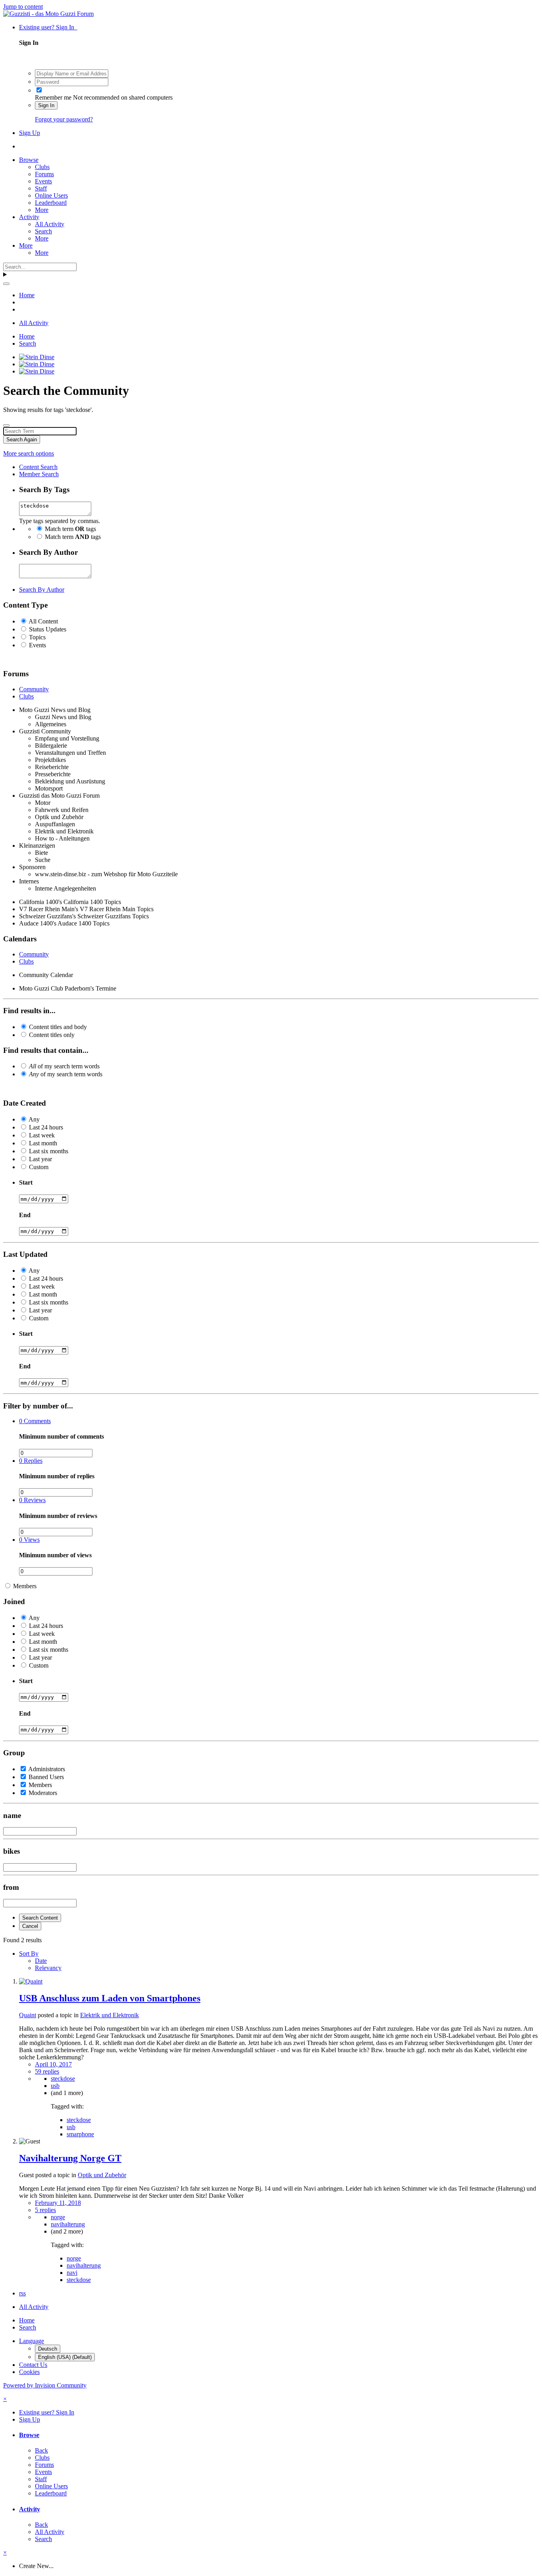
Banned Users (46, 1777)
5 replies (45, 2210)
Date (41, 1961)
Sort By (29, 1954)
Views (29, 1540)
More (42, 210)
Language (32, 2341)
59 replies (47, 2071)
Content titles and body (58, 1027)
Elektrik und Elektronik (110, 2015)
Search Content (40, 1918)
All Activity (50, 224)
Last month (43, 1143)
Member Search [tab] (39, 474)
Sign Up (30, 133)
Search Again (22, 440)
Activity (29, 217)
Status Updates (48, 629)
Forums (44, 174)
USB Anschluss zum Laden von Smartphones (110, 1998)
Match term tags (70, 529)
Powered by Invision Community (45, 2385)
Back (41, 2450)
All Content (43, 621)
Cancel (30, 1926)
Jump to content (23, 7)
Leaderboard (51, 203)
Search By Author (42, 590)
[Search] (6, 284)
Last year (40, 1159)
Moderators (43, 1793)
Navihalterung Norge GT (70, 2158)
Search (43, 231)
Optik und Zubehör (102, 2175)
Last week (42, 1135)
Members (25, 1586)
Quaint (28, 2015)
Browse (29, 160)
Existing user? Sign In (48, 27)
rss (22, 2293)
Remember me (53, 97)
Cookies (29, 2372)
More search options (29, 453)
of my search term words (64, 1066)
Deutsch (48, 2349)
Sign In (46, 105)
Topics (37, 637)
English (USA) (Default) (65, 2357)
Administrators (47, 1769)
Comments (35, 1421)
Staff (41, 188)
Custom (39, 1167)
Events (43, 181)
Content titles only (52, 1035)
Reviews (32, 1500)
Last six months (49, 1151)
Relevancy (48, 1968)
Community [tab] (34, 689)
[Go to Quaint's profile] (31, 1981)
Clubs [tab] (26, 696)
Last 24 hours (46, 1127)
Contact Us (33, 2365)
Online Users (51, 195)
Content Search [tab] (38, 467)
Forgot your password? (64, 119)
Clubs (42, 167)
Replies (31, 1461)
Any (34, 1119)
